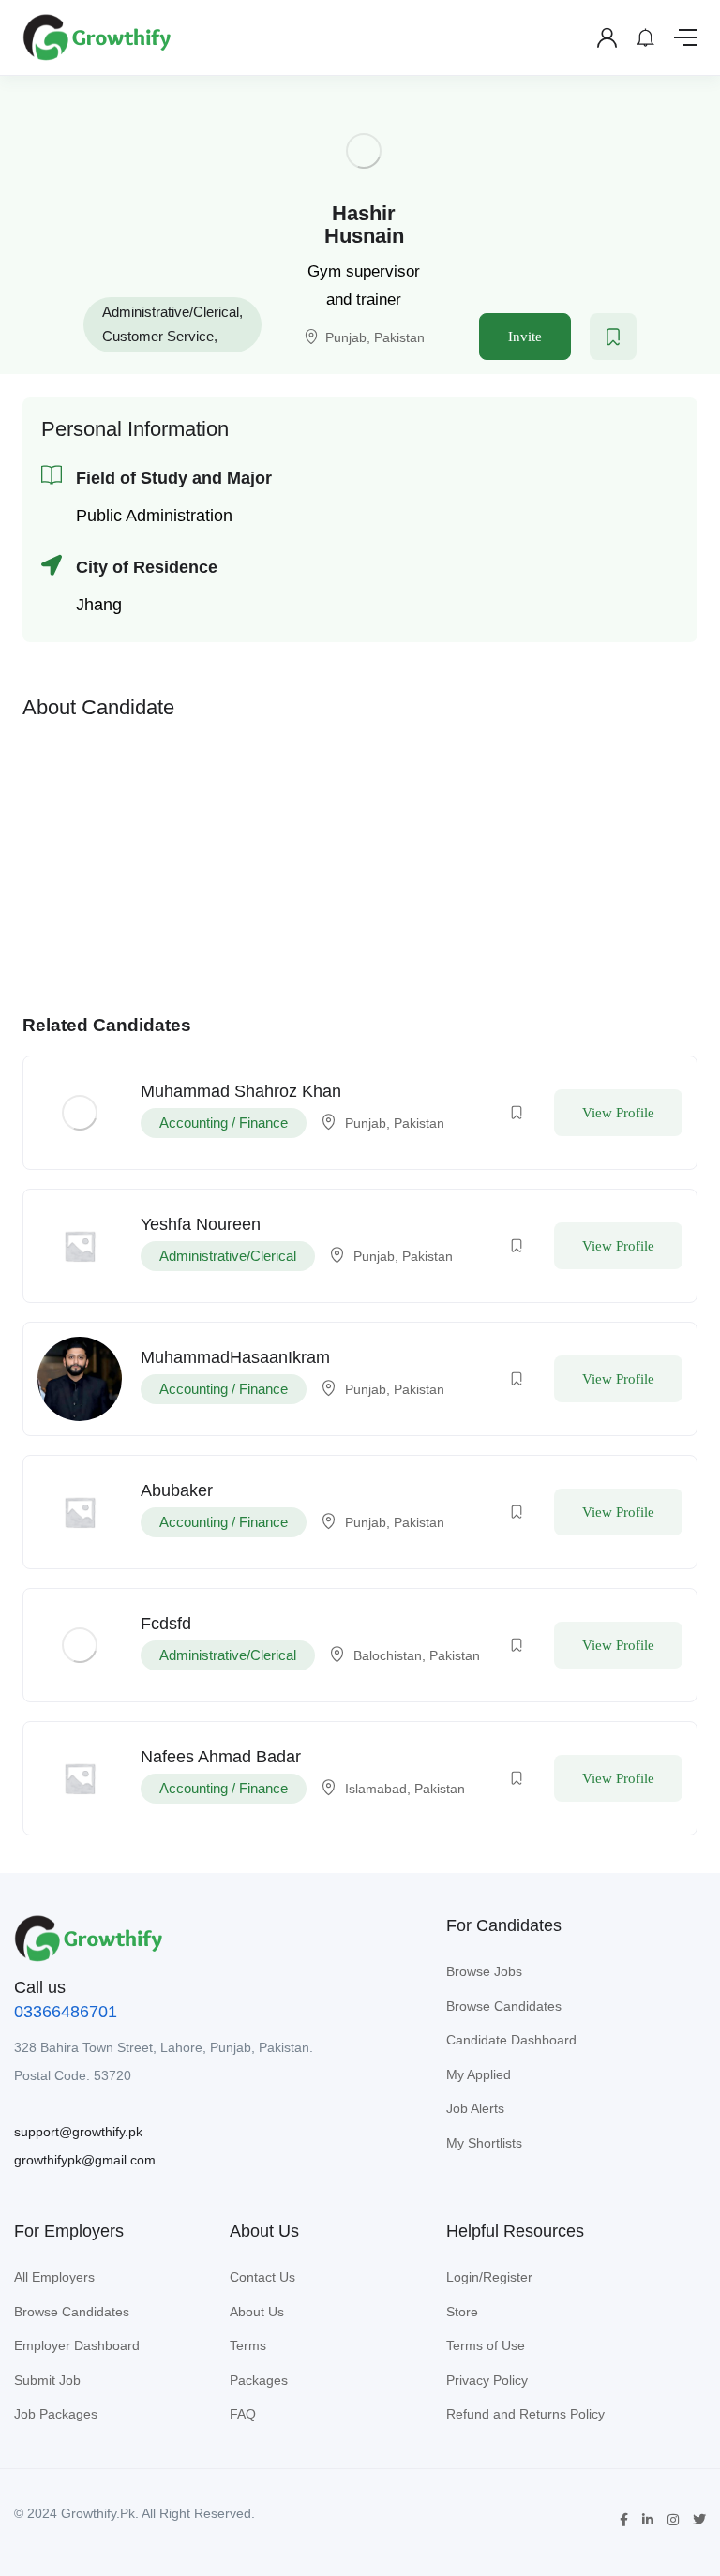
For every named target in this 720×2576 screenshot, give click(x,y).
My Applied (479, 2074)
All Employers (54, 2277)
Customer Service (158, 336)
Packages (259, 2380)
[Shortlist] (613, 337)
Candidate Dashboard (511, 2040)
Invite (525, 337)
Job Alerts (475, 2108)
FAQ (243, 2414)
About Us (257, 2312)
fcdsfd (166, 1624)
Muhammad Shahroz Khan (241, 1091)
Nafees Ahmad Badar (221, 1757)
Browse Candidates (504, 2006)
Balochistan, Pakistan (417, 1655)
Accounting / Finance (224, 1123)
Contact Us (262, 2277)
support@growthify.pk (78, 2132)
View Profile (618, 1113)
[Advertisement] (360, 862)
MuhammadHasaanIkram (235, 1357)
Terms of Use (486, 2345)
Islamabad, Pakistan (405, 1789)
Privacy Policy (487, 2380)
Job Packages (56, 2414)
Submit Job (47, 2380)
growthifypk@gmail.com (85, 2160)
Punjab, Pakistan (375, 337)
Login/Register (489, 2277)
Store (462, 2312)
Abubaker (177, 1490)
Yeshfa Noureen (201, 1224)
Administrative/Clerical (171, 312)
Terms (248, 2345)
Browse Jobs (484, 1971)
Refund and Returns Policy (525, 2414)
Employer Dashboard (77, 2345)
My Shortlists (484, 2143)
